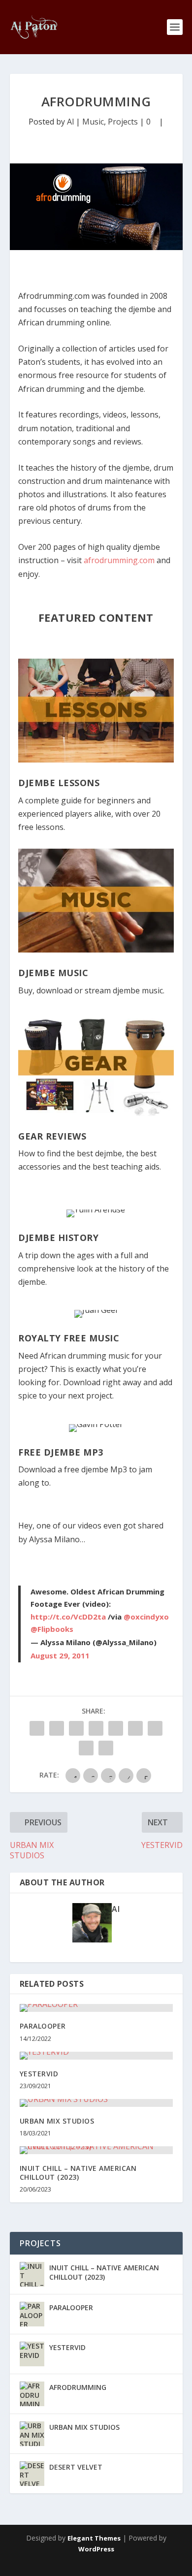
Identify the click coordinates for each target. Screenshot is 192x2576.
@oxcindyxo (146, 1617)
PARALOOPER (43, 2026)
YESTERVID (39, 2074)
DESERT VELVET (76, 2467)
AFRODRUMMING (78, 2387)
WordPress (96, 2549)
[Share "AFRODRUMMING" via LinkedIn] (116, 1728)
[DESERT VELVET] (32, 2474)
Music (93, 122)
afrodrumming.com (119, 560)
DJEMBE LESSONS (59, 783)
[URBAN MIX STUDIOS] (96, 2103)
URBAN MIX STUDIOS (57, 2121)
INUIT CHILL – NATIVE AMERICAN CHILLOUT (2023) (78, 2173)
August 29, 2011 (60, 1655)
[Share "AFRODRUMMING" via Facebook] (37, 1728)
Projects (123, 122)
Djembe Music (53, 973)
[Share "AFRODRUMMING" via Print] (106, 1748)
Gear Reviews (52, 1136)
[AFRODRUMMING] (32, 2394)
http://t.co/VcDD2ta (68, 1617)
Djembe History (58, 1238)
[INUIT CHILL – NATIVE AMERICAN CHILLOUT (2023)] (96, 2150)
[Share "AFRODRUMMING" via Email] (86, 1748)
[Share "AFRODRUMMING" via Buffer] (135, 1728)
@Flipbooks (52, 1629)
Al (70, 122)
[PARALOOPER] (96, 2008)
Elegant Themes (94, 2538)
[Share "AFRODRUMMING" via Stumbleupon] (155, 1728)
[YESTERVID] (96, 2056)
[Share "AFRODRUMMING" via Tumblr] (76, 1728)
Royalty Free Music (69, 1338)
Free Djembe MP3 (61, 1452)
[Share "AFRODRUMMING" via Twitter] (57, 1728)
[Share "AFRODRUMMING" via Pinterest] (96, 1728)
